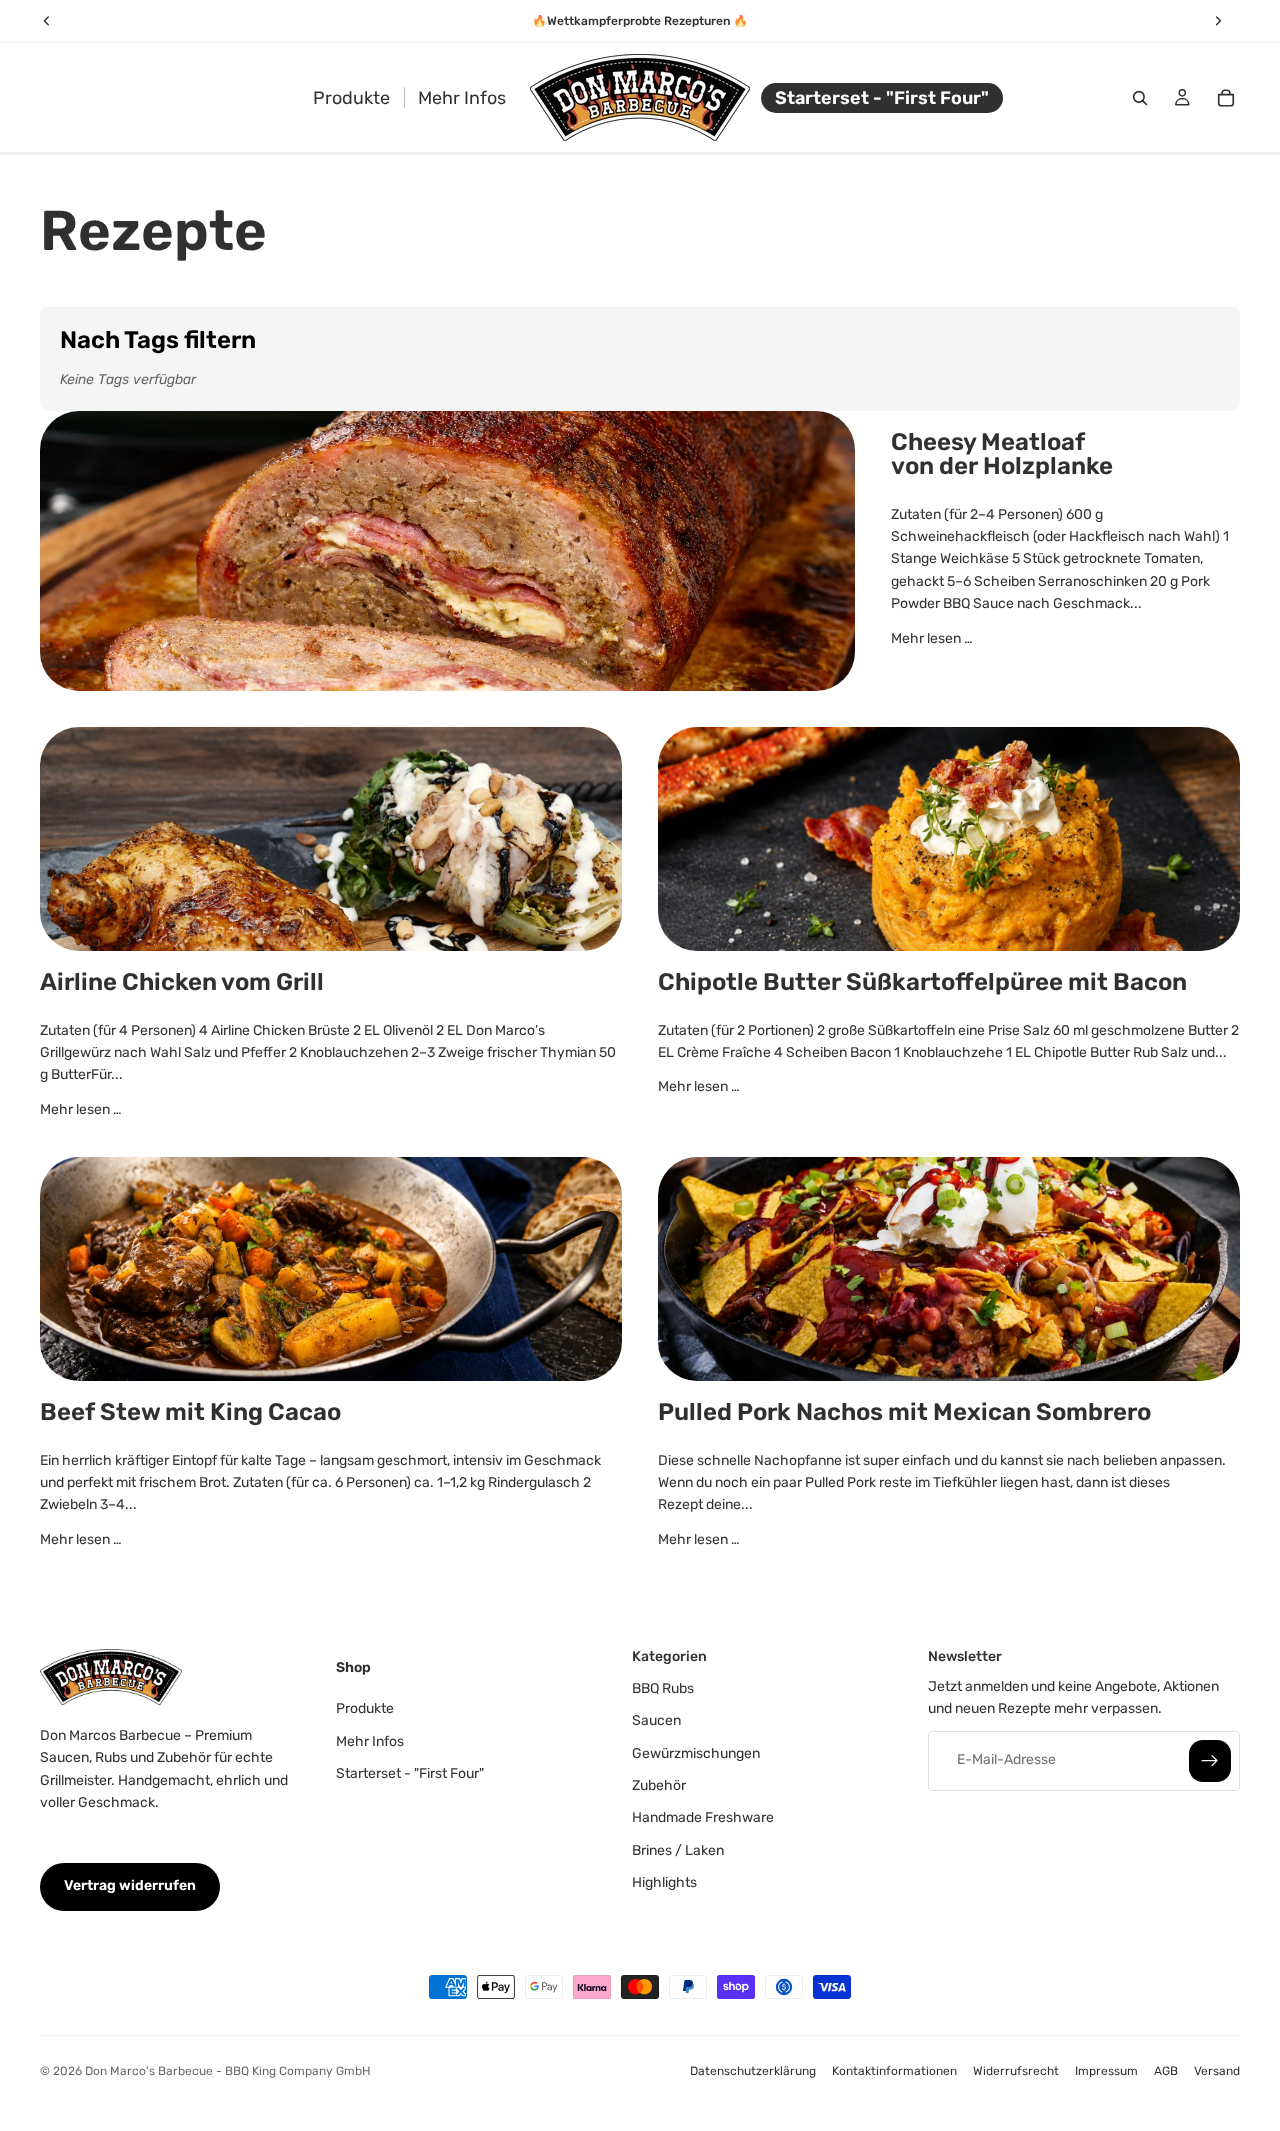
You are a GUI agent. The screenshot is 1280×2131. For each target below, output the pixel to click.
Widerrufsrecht (1016, 2071)
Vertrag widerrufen (130, 1886)
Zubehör (659, 1785)
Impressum (1106, 2071)
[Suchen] (1140, 98)
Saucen (656, 1720)
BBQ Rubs (663, 1688)
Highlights (664, 1882)
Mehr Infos (370, 1741)
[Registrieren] (1210, 1761)
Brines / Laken (678, 1850)
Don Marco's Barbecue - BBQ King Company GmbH (228, 2071)
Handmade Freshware (703, 1818)
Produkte (365, 1708)
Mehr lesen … (932, 638)
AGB (1166, 2071)
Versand (1217, 2071)
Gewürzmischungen (696, 1753)
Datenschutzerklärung (753, 2071)
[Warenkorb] (1226, 98)
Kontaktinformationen (894, 2071)
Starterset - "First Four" (410, 1773)
